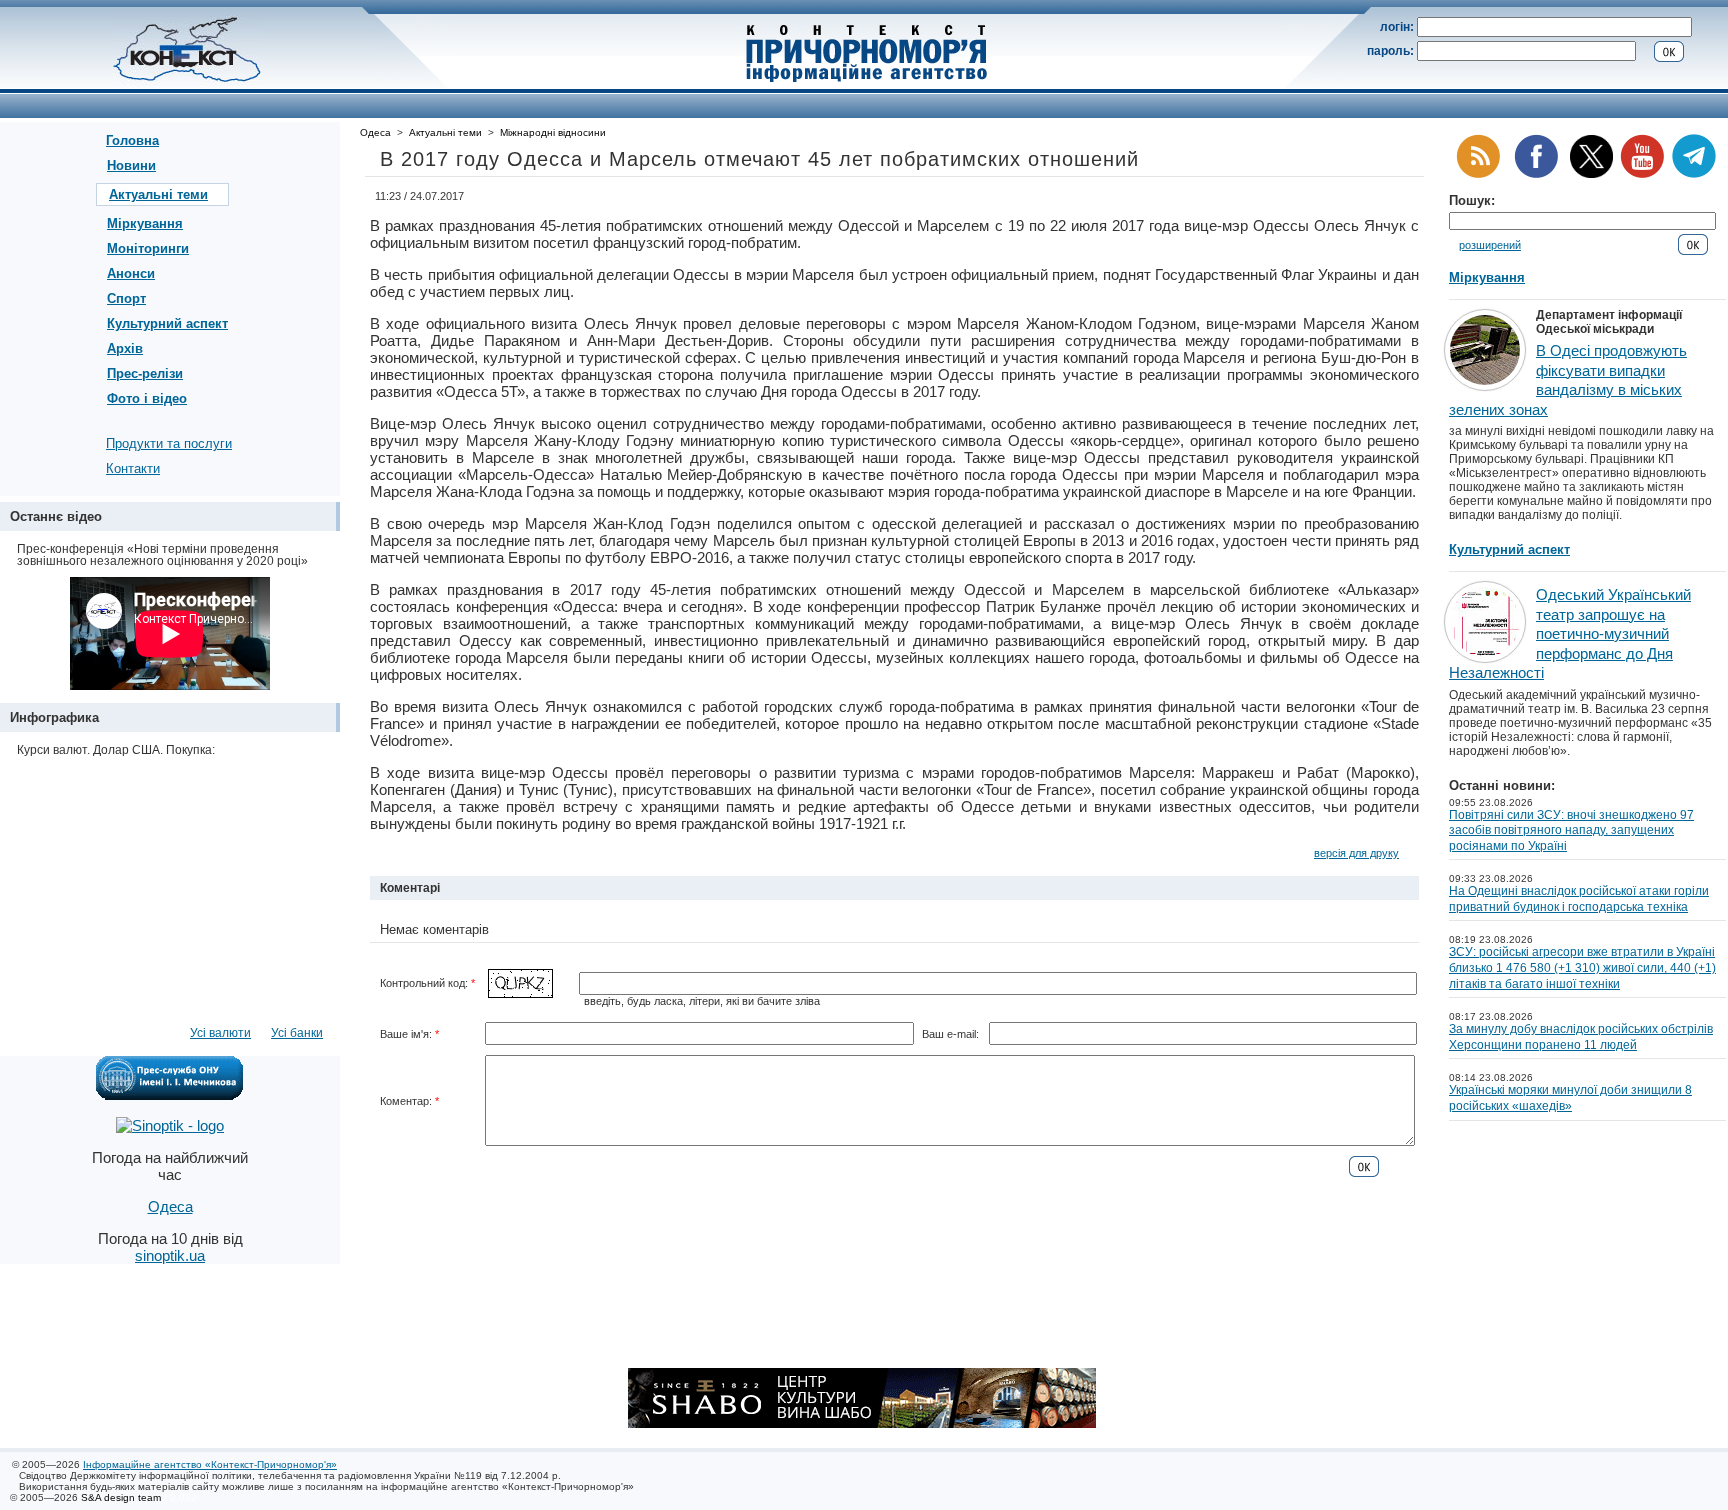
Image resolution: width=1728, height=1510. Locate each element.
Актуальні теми (158, 194)
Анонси (131, 273)
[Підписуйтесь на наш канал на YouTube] (1642, 174)
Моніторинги (148, 248)
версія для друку (1356, 853)
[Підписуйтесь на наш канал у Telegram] (1694, 174)
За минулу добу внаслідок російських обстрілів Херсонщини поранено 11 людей (1581, 1037)
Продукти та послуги (169, 443)
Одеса (375, 132)
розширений (1490, 245)
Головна (132, 140)
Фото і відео (147, 398)
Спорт (126, 298)
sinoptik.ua (170, 1255)
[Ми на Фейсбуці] (1536, 174)
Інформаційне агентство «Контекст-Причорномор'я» (210, 1464)
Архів (125, 348)
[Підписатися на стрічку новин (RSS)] (1478, 174)
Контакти (133, 468)
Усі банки (297, 1033)
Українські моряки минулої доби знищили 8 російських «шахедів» (1570, 1098)
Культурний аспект (167, 323)
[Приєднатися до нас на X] (1591, 174)
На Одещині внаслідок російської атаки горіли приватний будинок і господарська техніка (1579, 899)
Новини (131, 165)
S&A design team (121, 1497)
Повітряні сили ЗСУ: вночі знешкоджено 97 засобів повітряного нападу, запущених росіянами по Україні (1571, 830)
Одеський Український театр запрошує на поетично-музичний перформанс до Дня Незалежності (1570, 633)
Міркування (145, 223)
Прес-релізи (145, 373)
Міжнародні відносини (553, 132)
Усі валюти (220, 1033)
